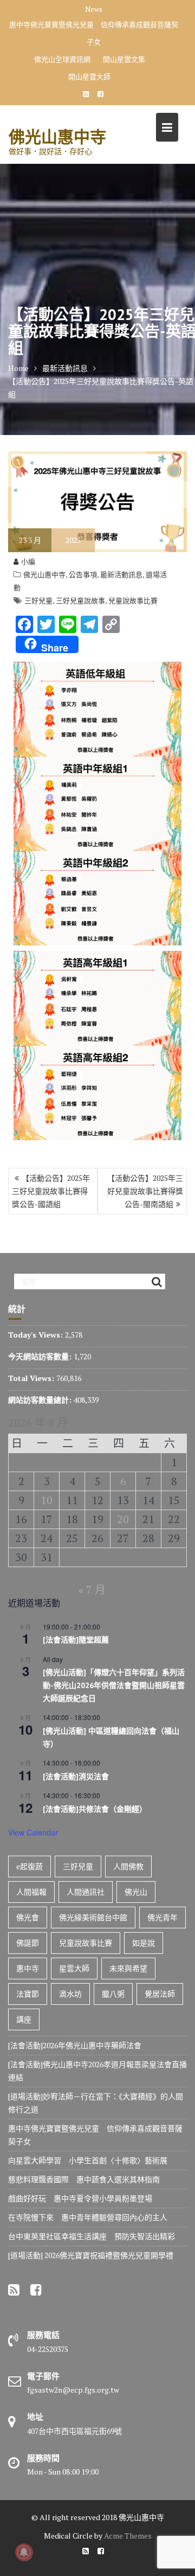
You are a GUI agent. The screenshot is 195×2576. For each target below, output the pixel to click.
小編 (28, 561)
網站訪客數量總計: (41, 1400)
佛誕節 (28, 1943)
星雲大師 (74, 1968)
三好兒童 (38, 600)
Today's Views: (37, 1335)
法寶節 (28, 1994)
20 (123, 1519)
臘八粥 (113, 1994)
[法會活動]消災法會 (76, 1776)
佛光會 (28, 1917)
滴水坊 (70, 1994)
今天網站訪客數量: (41, 1356)
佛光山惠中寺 (57, 136)
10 (47, 1500)
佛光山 (136, 1892)
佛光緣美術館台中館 (93, 1917)
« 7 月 (92, 1590)
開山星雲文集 (124, 59)
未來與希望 (128, 1968)
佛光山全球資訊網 (62, 59)
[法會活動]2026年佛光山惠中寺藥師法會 (75, 2045)
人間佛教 (128, 1866)
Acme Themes (128, 2536)
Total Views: (32, 1378)
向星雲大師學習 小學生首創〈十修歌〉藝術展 (88, 2160)
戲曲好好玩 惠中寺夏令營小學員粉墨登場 (80, 2198)
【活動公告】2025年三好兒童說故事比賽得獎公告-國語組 (51, 1191)
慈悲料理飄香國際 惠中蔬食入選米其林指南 (84, 2179)
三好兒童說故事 (80, 600)
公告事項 (83, 574)
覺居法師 (160, 1994)
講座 (24, 2019)
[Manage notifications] (24, 2552)
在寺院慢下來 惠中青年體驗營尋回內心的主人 (88, 2217)
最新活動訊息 (121, 574)
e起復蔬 (30, 1866)
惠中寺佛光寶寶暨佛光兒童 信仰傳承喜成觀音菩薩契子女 (94, 33)
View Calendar (33, 1832)
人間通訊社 (86, 1892)
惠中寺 (28, 1968)
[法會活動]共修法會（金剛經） (95, 1809)
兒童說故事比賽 (133, 600)
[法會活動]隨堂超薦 (76, 1640)
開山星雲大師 (89, 76)
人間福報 (31, 1892)
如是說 (144, 1943)
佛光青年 (162, 1917)
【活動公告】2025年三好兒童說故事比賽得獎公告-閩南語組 (145, 1191)
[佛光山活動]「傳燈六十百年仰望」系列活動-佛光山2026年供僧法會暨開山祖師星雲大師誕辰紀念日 (114, 1685)
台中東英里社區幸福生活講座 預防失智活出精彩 (92, 2236)
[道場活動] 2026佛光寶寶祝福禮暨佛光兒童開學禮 (91, 2255)
